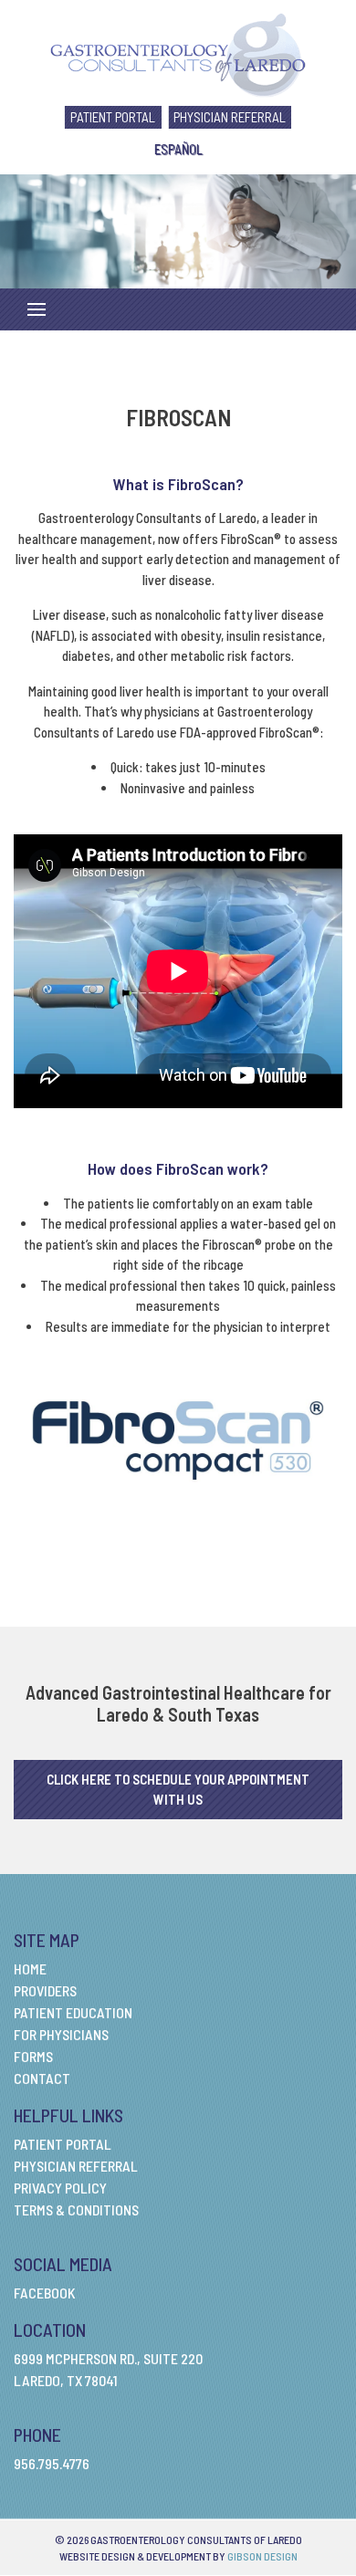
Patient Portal (113, 117)
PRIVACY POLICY (60, 2188)
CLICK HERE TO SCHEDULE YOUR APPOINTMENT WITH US (178, 1790)
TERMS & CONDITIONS (76, 2209)
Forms (33, 2056)
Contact (42, 2078)
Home (30, 1969)
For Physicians (61, 2034)
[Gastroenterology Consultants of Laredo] (178, 53)
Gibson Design (262, 2556)
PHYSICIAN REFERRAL (230, 117)
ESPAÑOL (178, 149)
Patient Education (73, 2012)
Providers (45, 1990)
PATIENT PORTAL (63, 2144)
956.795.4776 (52, 2463)
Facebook (45, 2293)
